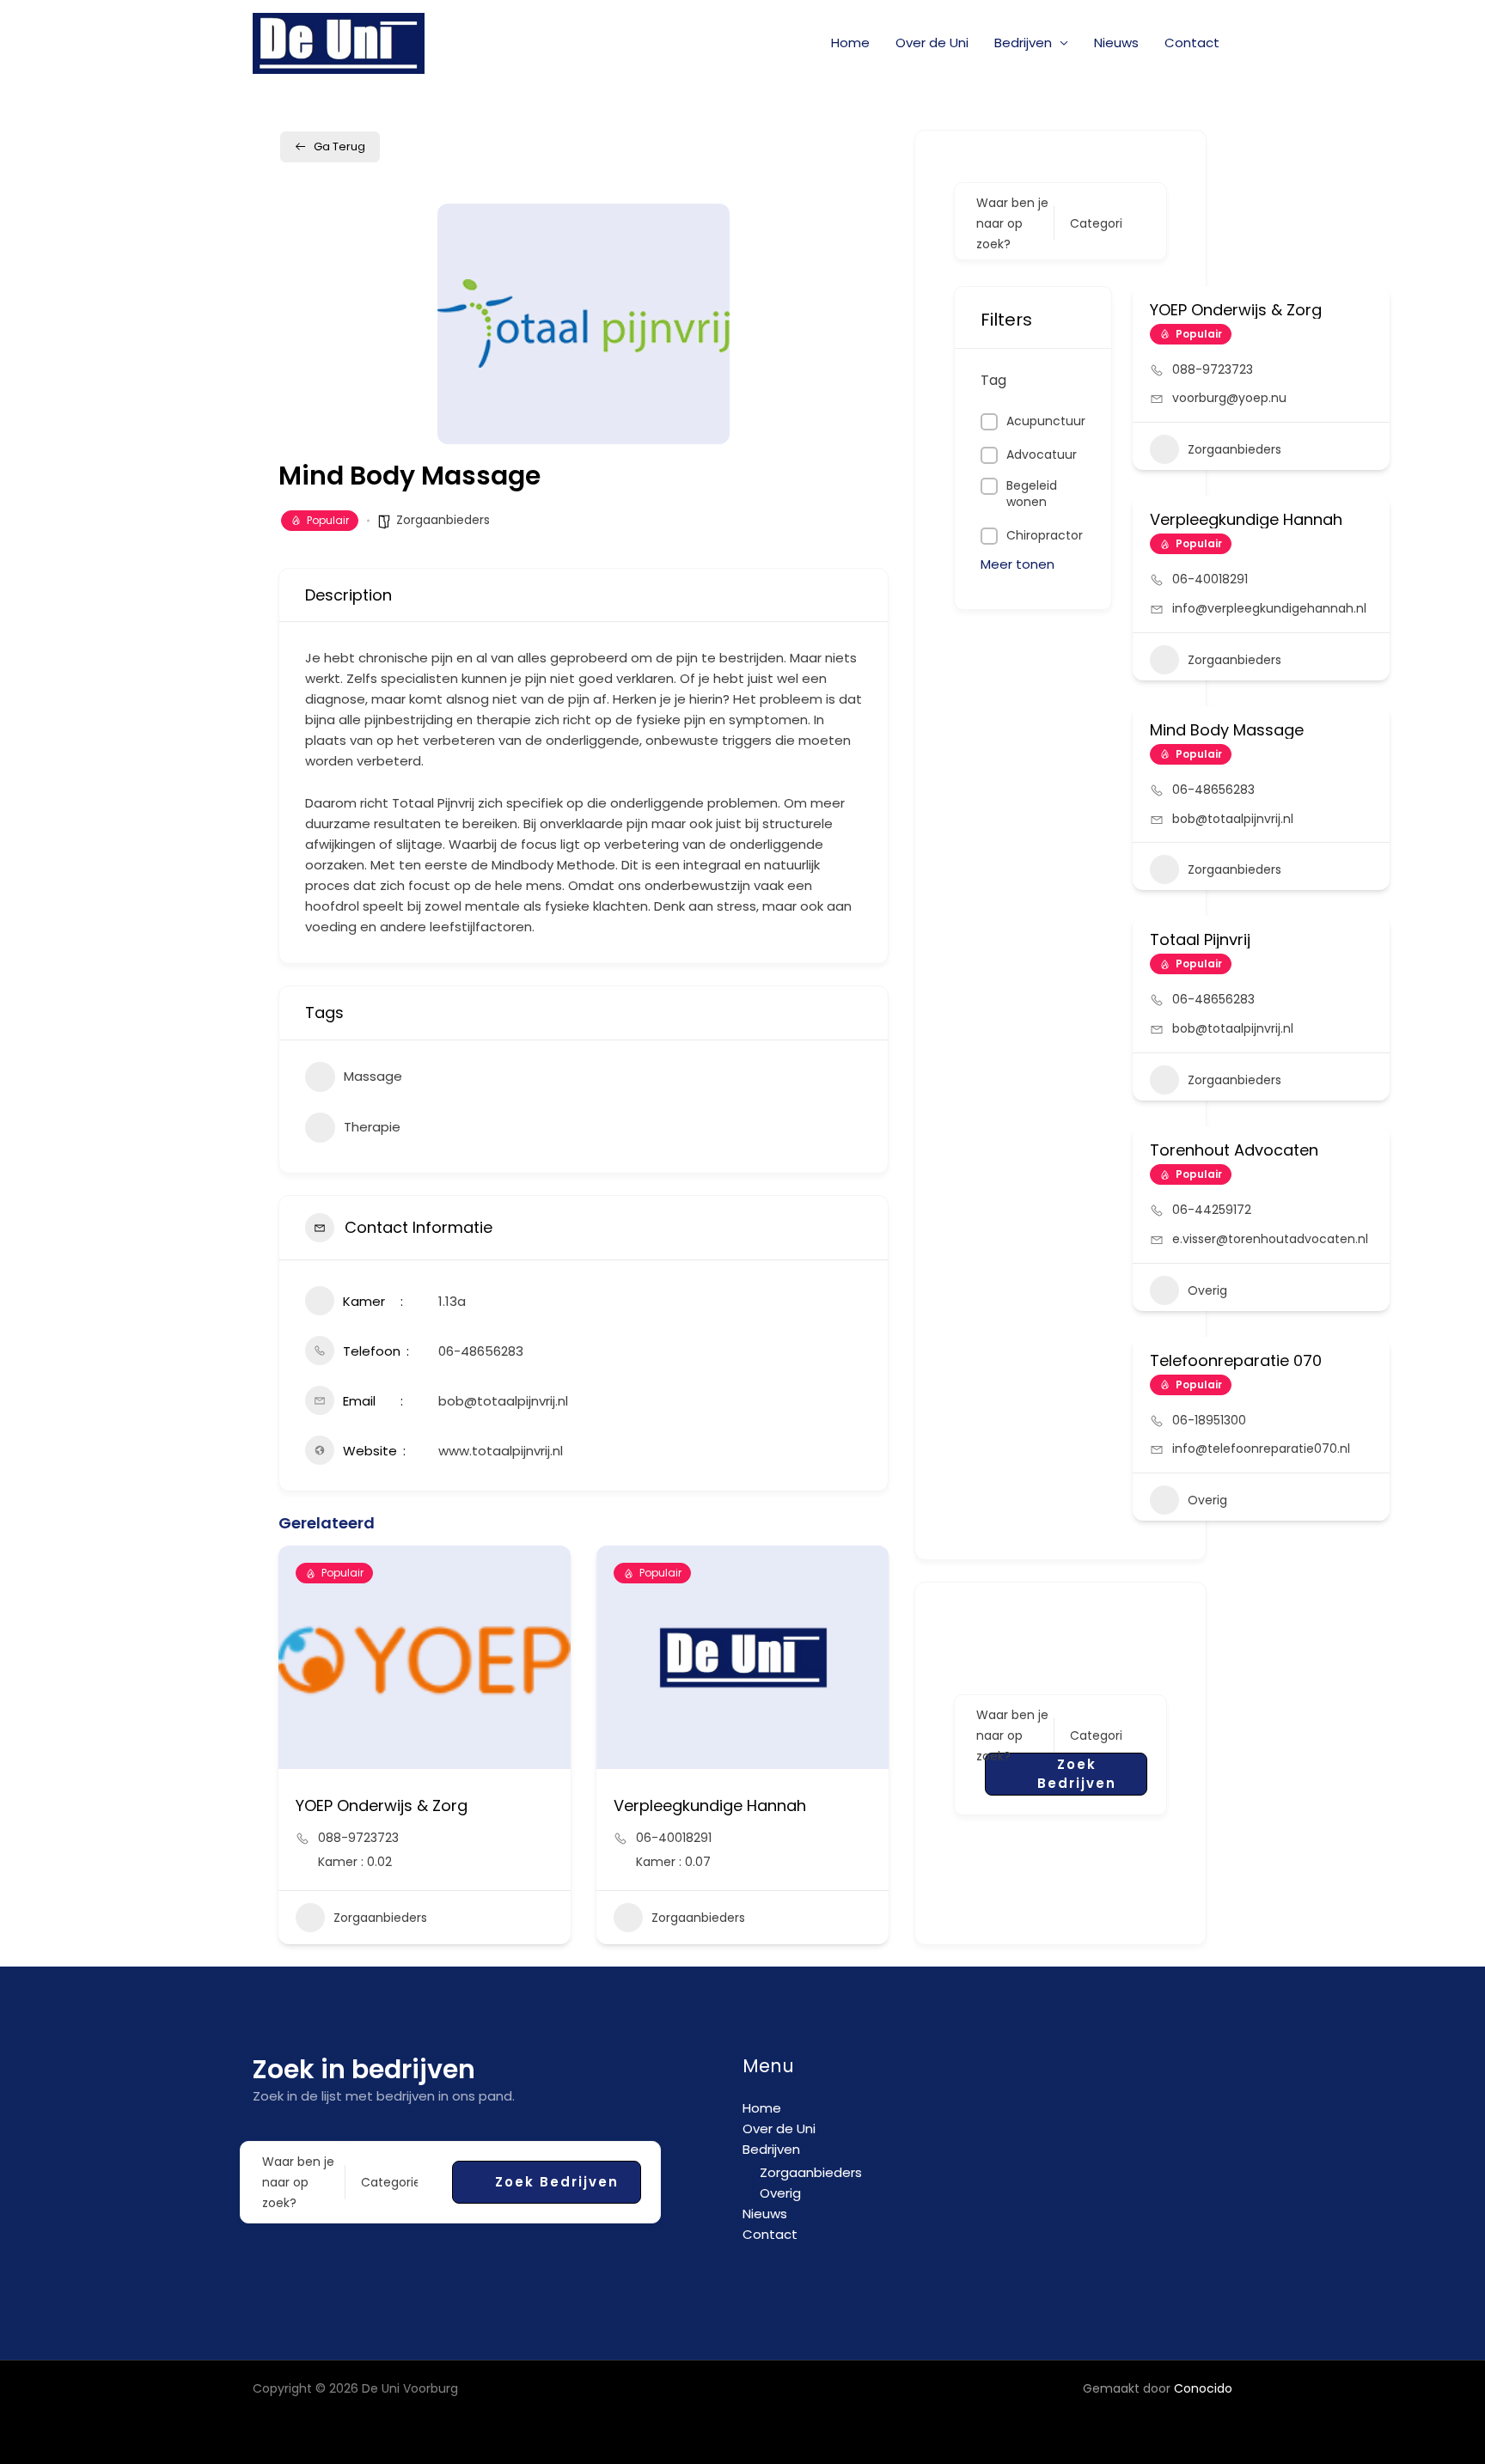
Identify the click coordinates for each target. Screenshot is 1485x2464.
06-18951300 (1209, 1420)
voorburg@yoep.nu (1229, 398)
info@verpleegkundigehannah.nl (1269, 608)
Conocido (1203, 2388)
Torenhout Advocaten (1234, 1150)
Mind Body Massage (1227, 730)
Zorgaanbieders (443, 520)
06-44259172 (1212, 1210)
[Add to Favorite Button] (1366, 308)
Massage (373, 1076)
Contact (1192, 43)
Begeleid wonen (1032, 494)
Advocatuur (1042, 455)
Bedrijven (1023, 43)
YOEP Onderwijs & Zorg (382, 1805)
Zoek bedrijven (1077, 1774)
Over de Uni (932, 43)
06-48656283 (481, 1351)
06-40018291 (674, 1838)
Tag (993, 380)
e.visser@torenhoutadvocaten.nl (1270, 1239)
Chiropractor (1045, 536)
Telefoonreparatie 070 (1236, 1360)
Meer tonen (1017, 564)
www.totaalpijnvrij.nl (501, 1451)
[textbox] (1096, 223)
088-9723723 (358, 1838)
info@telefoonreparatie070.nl (1261, 1449)
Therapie (372, 1127)
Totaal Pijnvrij (1200, 939)
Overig (1207, 1290)
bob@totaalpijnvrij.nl (503, 1401)
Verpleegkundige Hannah (710, 1805)
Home (850, 43)
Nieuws (1116, 43)
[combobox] (1096, 223)
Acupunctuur (1046, 421)
